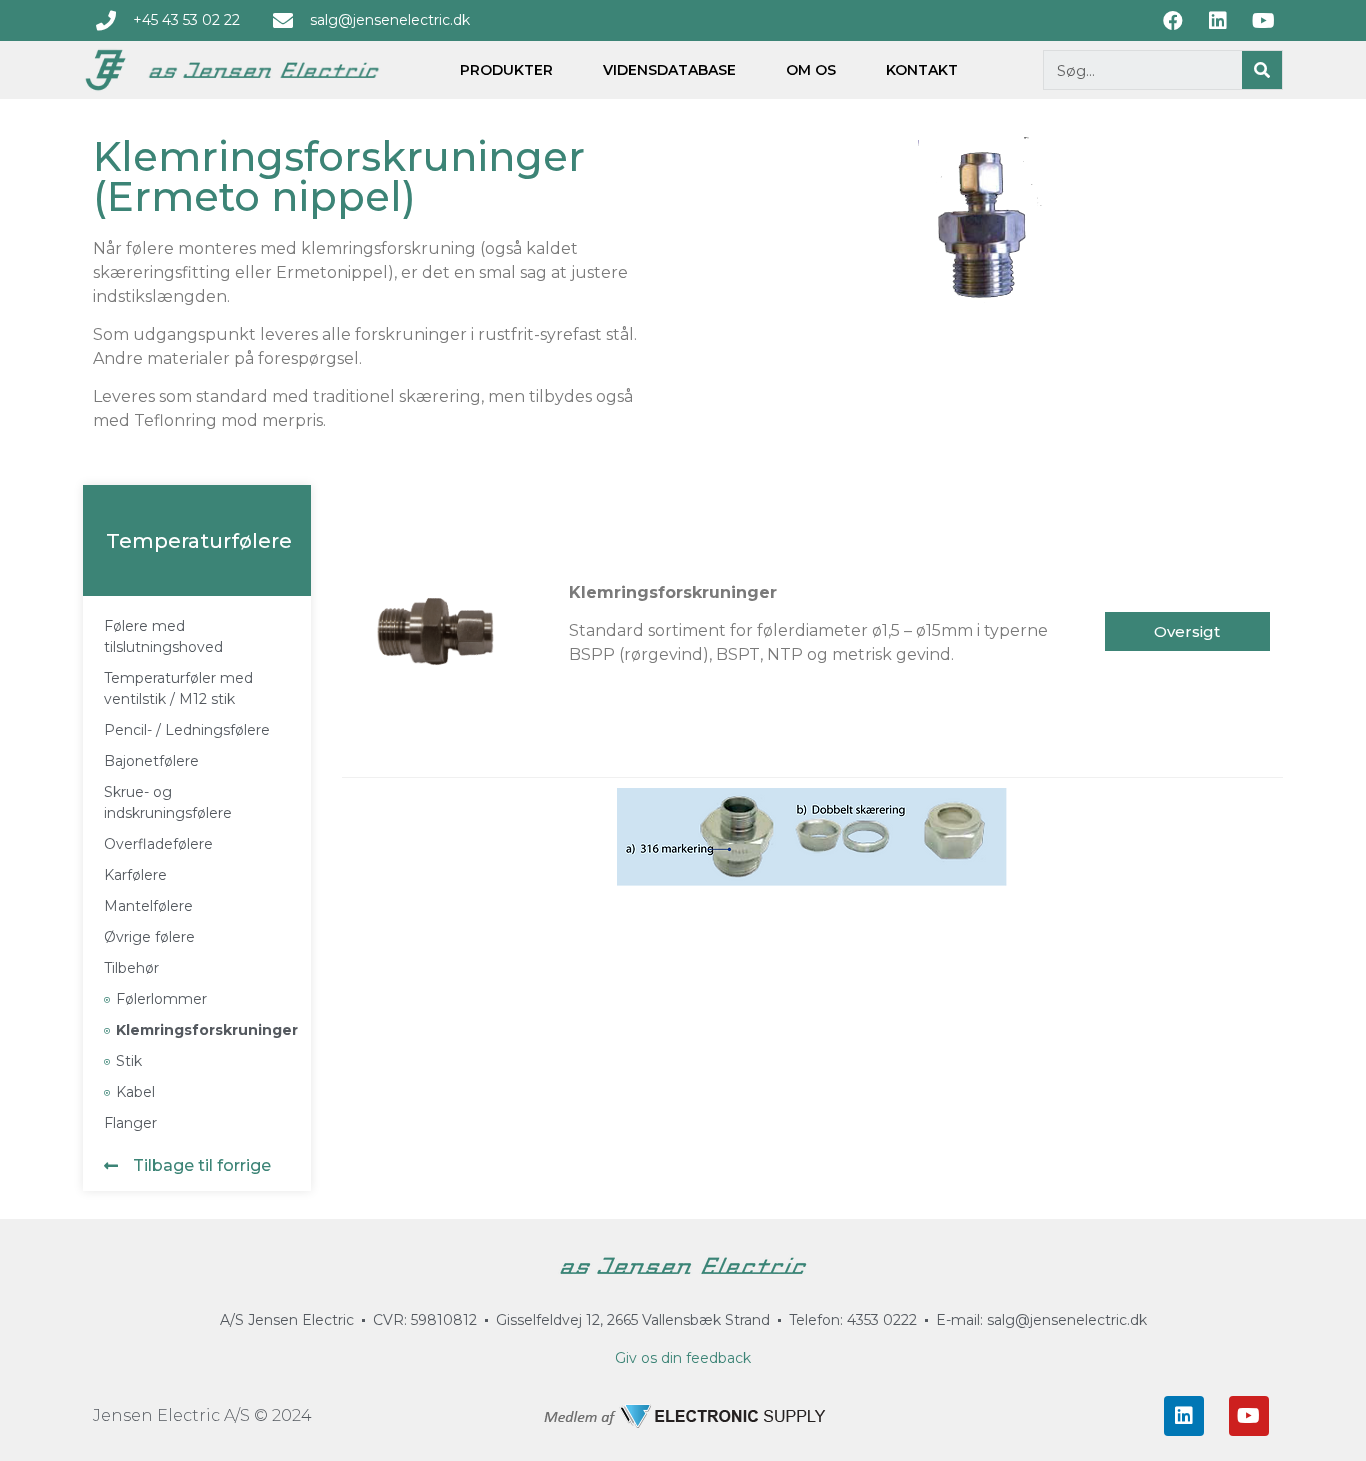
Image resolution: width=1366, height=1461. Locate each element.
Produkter (506, 70)
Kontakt (922, 70)
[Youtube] (1249, 1416)
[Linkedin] (1184, 1416)
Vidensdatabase (669, 70)
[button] (177, 1174)
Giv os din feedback (683, 1358)
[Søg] (1262, 70)
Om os (811, 70)
